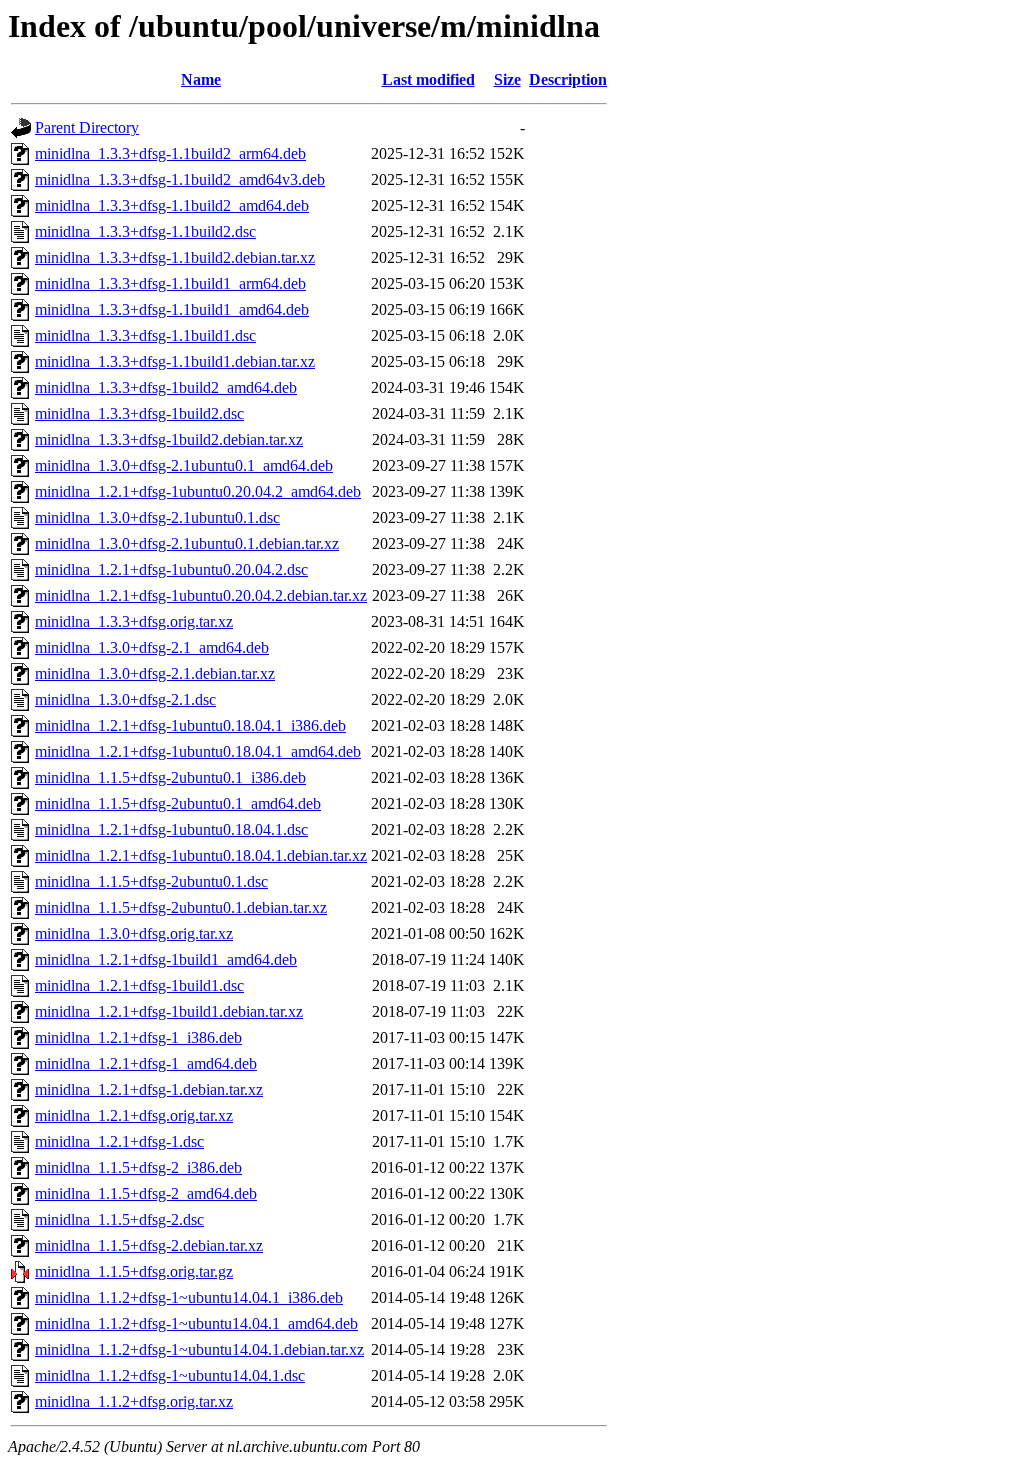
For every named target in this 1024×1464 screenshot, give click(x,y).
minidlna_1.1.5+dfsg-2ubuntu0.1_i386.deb (170, 777)
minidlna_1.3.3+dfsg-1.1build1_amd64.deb (172, 309)
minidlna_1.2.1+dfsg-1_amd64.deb (146, 1063)
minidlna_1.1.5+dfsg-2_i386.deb (138, 1167)
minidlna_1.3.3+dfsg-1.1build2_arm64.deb (170, 153)
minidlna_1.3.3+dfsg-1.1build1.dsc (145, 335)
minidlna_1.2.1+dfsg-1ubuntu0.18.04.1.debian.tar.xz (201, 855)
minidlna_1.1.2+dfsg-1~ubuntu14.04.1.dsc (170, 1375)
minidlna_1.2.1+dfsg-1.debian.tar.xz (149, 1089)
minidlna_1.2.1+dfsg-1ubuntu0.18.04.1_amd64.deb (198, 751)
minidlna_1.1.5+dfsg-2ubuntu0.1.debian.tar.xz (181, 907)
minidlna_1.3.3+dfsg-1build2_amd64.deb (166, 387)
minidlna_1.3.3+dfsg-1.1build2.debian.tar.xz (175, 257)
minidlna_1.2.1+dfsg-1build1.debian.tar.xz (169, 1011)
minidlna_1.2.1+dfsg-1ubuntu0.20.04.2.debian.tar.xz (201, 595)
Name (201, 79)
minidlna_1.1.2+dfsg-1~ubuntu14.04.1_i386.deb (189, 1297)
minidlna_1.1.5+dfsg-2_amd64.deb (146, 1193)
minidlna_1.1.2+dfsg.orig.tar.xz (134, 1401)
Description (568, 79)
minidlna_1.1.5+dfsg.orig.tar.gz (134, 1271)
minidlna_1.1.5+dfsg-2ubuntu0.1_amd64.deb (178, 803)
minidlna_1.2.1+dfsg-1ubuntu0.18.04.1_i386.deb (190, 725)
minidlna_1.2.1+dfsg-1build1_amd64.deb (166, 959)
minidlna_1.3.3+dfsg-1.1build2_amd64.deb (172, 205)
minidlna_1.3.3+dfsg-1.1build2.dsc (145, 231)
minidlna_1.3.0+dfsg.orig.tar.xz (134, 933)
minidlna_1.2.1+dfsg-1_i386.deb (138, 1037)
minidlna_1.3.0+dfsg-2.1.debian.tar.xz (155, 673)
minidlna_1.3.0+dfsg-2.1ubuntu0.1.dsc (157, 517)
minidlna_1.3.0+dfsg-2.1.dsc (125, 699)
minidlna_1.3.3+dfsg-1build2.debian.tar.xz (169, 439)
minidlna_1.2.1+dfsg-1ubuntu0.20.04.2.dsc (171, 569)
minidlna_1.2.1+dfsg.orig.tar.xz (134, 1115)
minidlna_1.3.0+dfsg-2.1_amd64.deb (152, 647)
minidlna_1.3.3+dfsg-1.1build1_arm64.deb (170, 283)
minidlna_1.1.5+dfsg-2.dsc (119, 1219)
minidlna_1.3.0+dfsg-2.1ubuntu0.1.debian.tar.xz (187, 543)
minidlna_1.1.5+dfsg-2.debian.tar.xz (149, 1245)
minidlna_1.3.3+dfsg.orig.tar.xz (134, 621)
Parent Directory (87, 127)
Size (507, 79)
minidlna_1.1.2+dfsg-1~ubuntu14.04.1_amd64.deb (196, 1323)
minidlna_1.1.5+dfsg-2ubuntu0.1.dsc (151, 881)
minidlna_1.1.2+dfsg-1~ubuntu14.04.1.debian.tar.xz (199, 1349)
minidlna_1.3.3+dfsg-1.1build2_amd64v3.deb (180, 179)
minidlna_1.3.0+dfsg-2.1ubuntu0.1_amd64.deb (184, 465)
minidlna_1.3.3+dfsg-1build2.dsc (139, 413)
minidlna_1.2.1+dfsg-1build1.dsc (139, 985)
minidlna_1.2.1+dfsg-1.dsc (119, 1141)
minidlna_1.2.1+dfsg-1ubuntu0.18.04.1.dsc (171, 829)
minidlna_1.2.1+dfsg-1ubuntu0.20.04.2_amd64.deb (198, 491)
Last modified (428, 79)
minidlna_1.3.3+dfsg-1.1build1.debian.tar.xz (175, 361)
